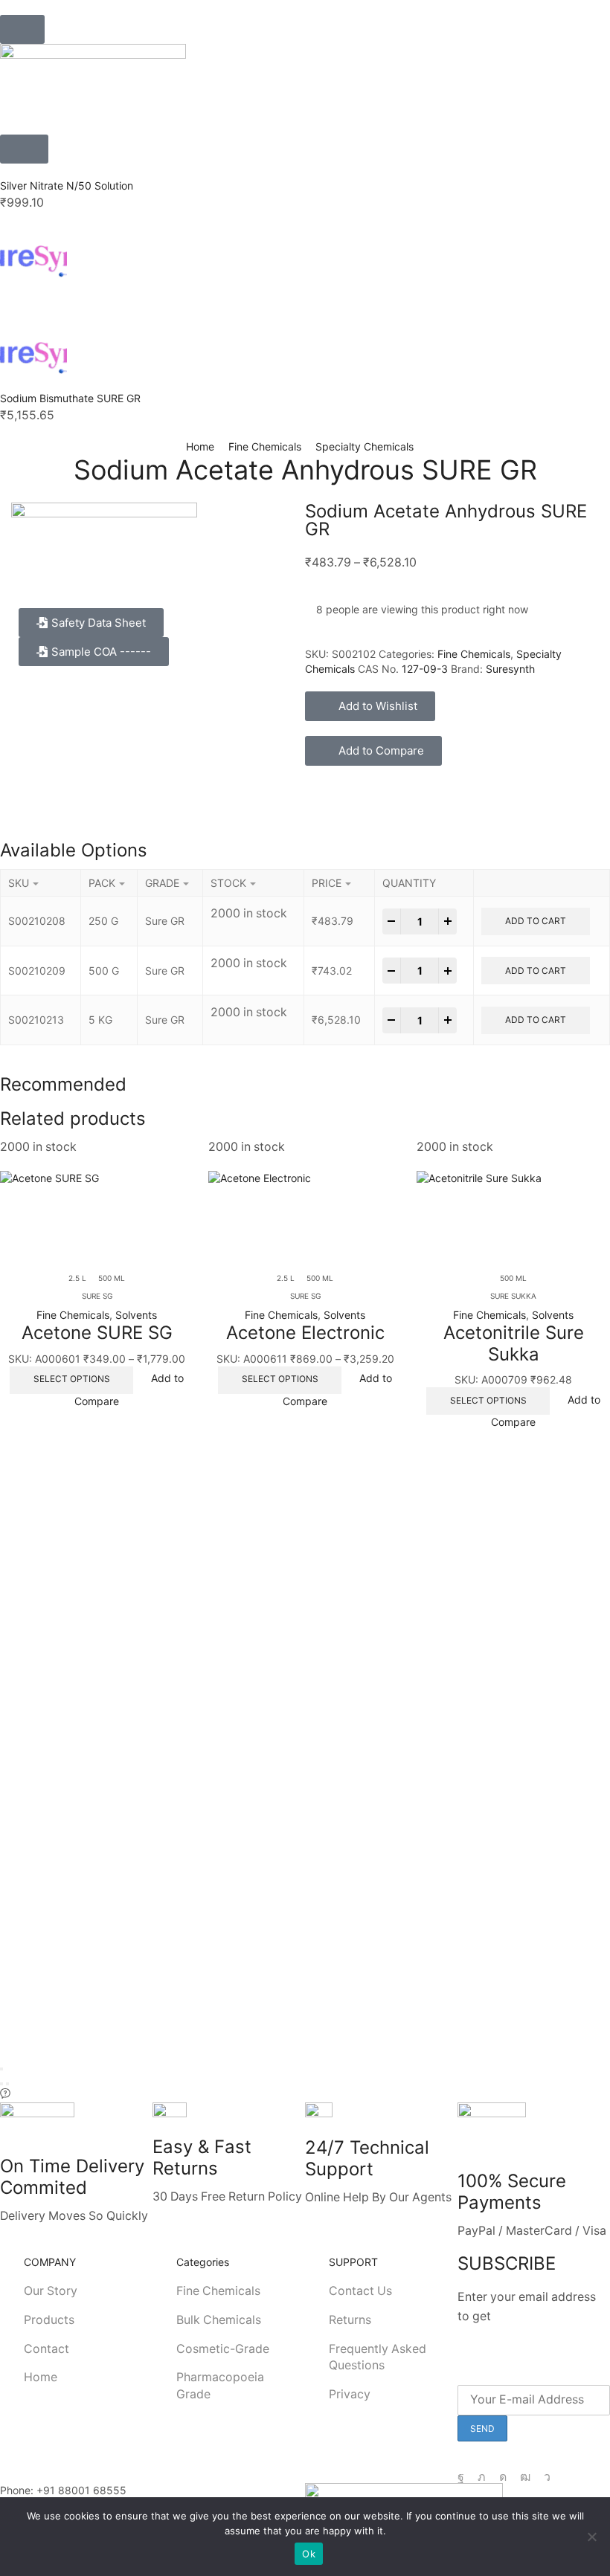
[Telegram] (547, 2477)
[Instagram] (503, 2477)
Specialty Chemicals (365, 446)
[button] (22, 29)
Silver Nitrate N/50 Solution (67, 185)
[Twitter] (482, 2477)
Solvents (136, 1315)
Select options (72, 1379)
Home (200, 446)
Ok (309, 2554)
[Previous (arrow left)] (1, 2084)
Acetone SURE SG (97, 1333)
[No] (591, 2537)
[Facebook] (461, 2477)
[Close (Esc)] (1, 2069)
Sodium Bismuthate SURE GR (70, 398)
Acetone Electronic (305, 1333)
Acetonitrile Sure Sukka (514, 1343)
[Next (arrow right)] (7, 2084)
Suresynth (510, 669)
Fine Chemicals (265, 446)
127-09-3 (425, 669)
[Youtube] (525, 2477)
